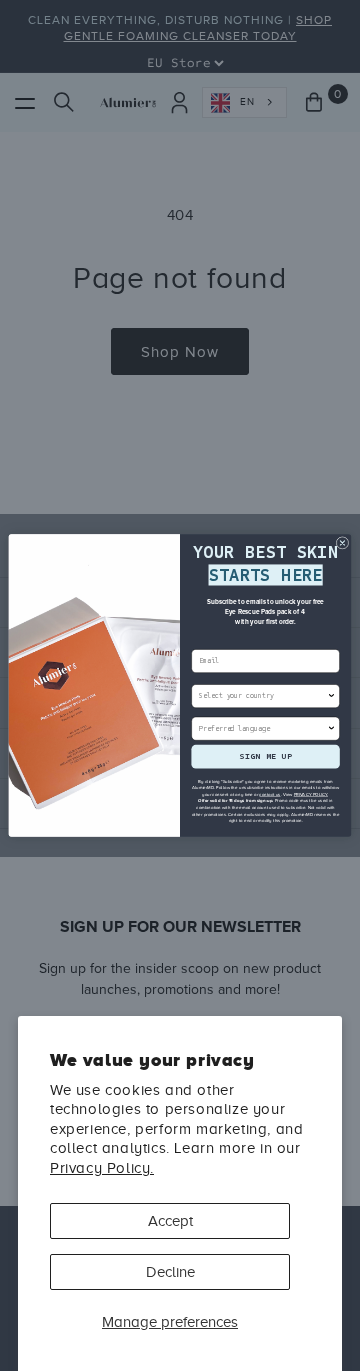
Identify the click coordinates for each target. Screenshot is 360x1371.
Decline (170, 1272)
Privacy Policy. (102, 1168)
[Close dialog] (342, 543)
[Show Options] (331, 696)
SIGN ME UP (265, 756)
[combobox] (263, 696)
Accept (170, 1221)
